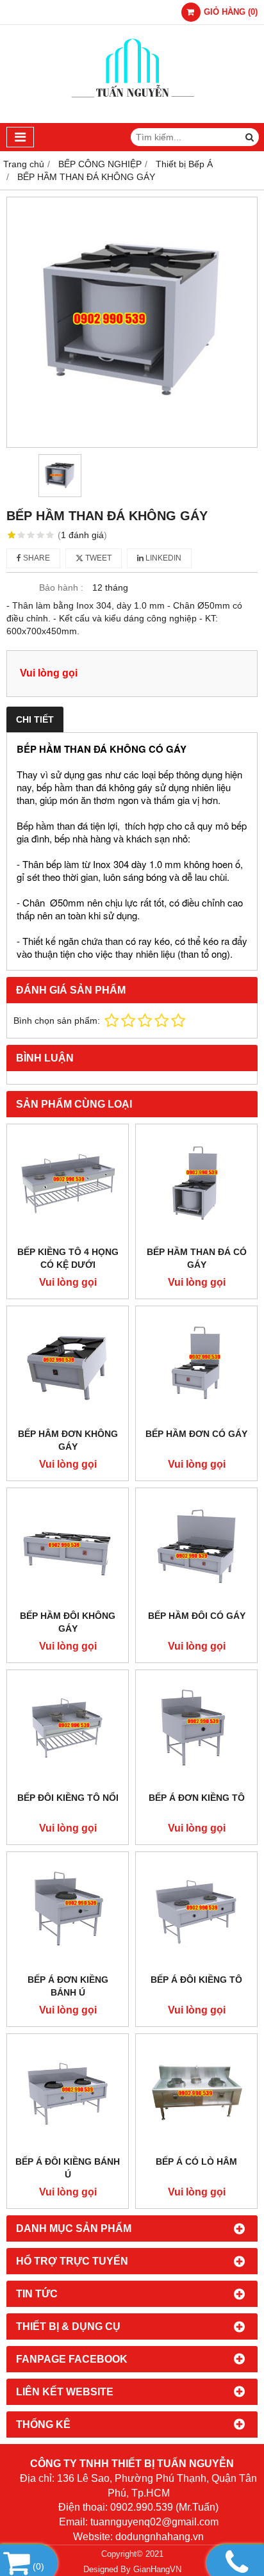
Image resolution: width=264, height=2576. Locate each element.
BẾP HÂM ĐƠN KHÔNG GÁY (68, 1440)
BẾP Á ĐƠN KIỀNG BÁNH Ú (68, 1986)
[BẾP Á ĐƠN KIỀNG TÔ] (196, 1731)
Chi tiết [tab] (35, 719)
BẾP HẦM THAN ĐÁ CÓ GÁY (197, 1258)
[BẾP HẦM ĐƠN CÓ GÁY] (196, 1367)
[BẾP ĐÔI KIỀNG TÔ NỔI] (68, 1731)
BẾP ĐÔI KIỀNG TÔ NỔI (68, 1798)
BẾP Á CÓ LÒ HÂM (196, 2162)
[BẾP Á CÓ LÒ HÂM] (196, 2095)
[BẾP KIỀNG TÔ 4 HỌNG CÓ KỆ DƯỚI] (68, 1185)
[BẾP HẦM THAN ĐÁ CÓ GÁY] (196, 1185)
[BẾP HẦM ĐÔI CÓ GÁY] (196, 1549)
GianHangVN (157, 2570)
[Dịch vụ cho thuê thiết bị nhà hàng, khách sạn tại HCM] (132, 120)
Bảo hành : (61, 587)
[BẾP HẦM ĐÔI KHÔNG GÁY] (68, 1549)
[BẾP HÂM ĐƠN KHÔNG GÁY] (68, 1367)
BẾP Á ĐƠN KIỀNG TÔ (197, 1798)
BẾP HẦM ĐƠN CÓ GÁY (196, 1434)
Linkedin (162, 558)
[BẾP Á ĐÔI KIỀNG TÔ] (196, 1913)
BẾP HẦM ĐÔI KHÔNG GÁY (68, 1622)
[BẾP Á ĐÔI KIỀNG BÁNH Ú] (68, 2095)
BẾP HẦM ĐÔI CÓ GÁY (197, 1616)
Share (36, 558)
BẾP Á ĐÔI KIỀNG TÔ (196, 1980)
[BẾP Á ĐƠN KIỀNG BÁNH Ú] (68, 1913)
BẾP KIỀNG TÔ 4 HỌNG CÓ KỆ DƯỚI (68, 1258)
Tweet (97, 558)
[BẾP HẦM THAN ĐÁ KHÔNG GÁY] (132, 322)
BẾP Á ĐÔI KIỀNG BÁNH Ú (68, 2168)
